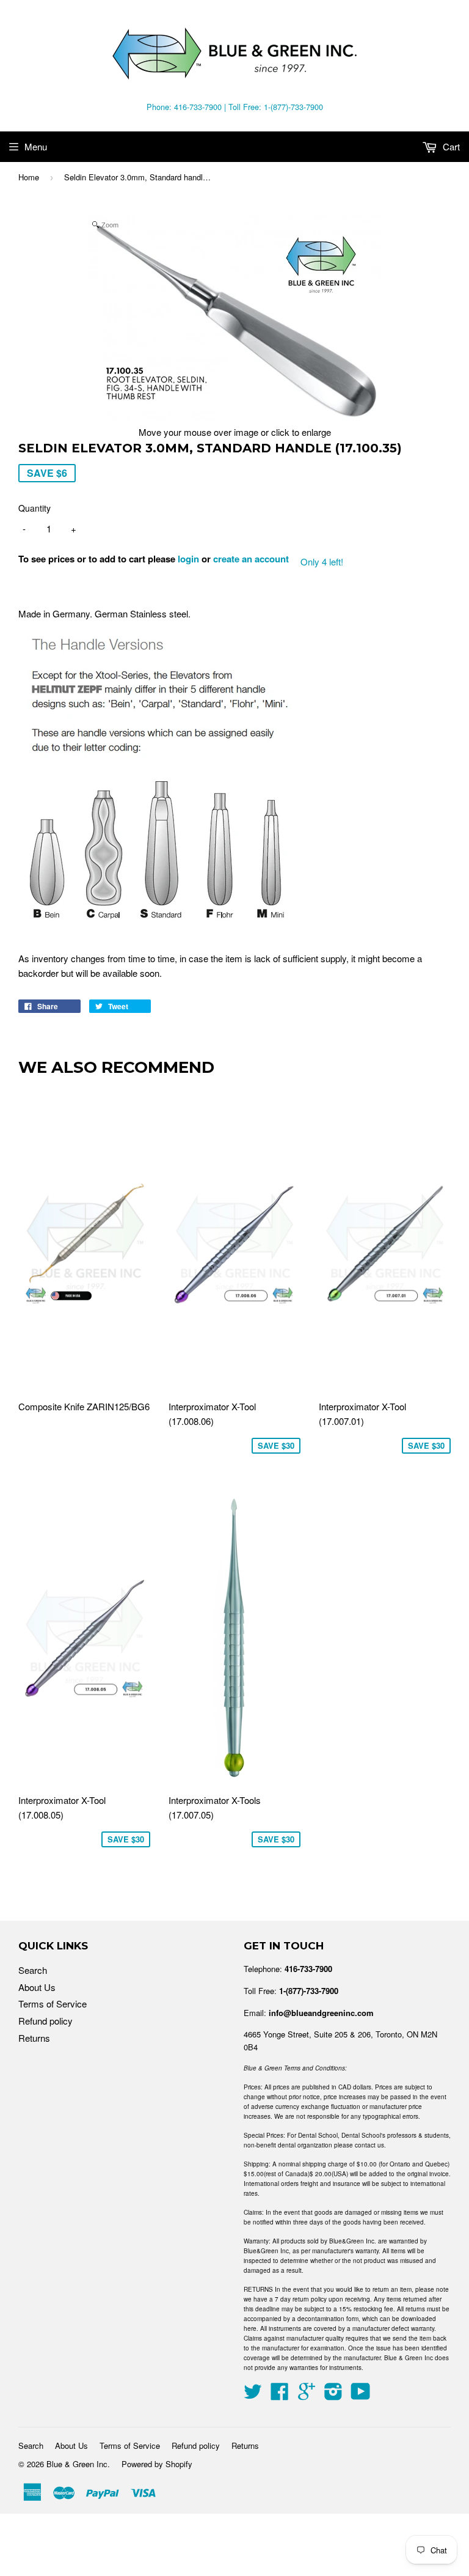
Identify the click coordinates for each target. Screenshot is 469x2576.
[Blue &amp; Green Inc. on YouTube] (361, 2395)
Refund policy (45, 2021)
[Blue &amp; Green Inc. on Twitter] (253, 2395)
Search (33, 1970)
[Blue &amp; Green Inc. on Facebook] (280, 2395)
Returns (34, 2038)
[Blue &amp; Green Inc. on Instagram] (333, 2395)
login (188, 559)
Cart (450, 146)
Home (29, 177)
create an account (251, 559)
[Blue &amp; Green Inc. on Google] (307, 2395)
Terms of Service (53, 2004)
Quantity (35, 508)
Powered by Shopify (157, 2464)
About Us (37, 1987)
